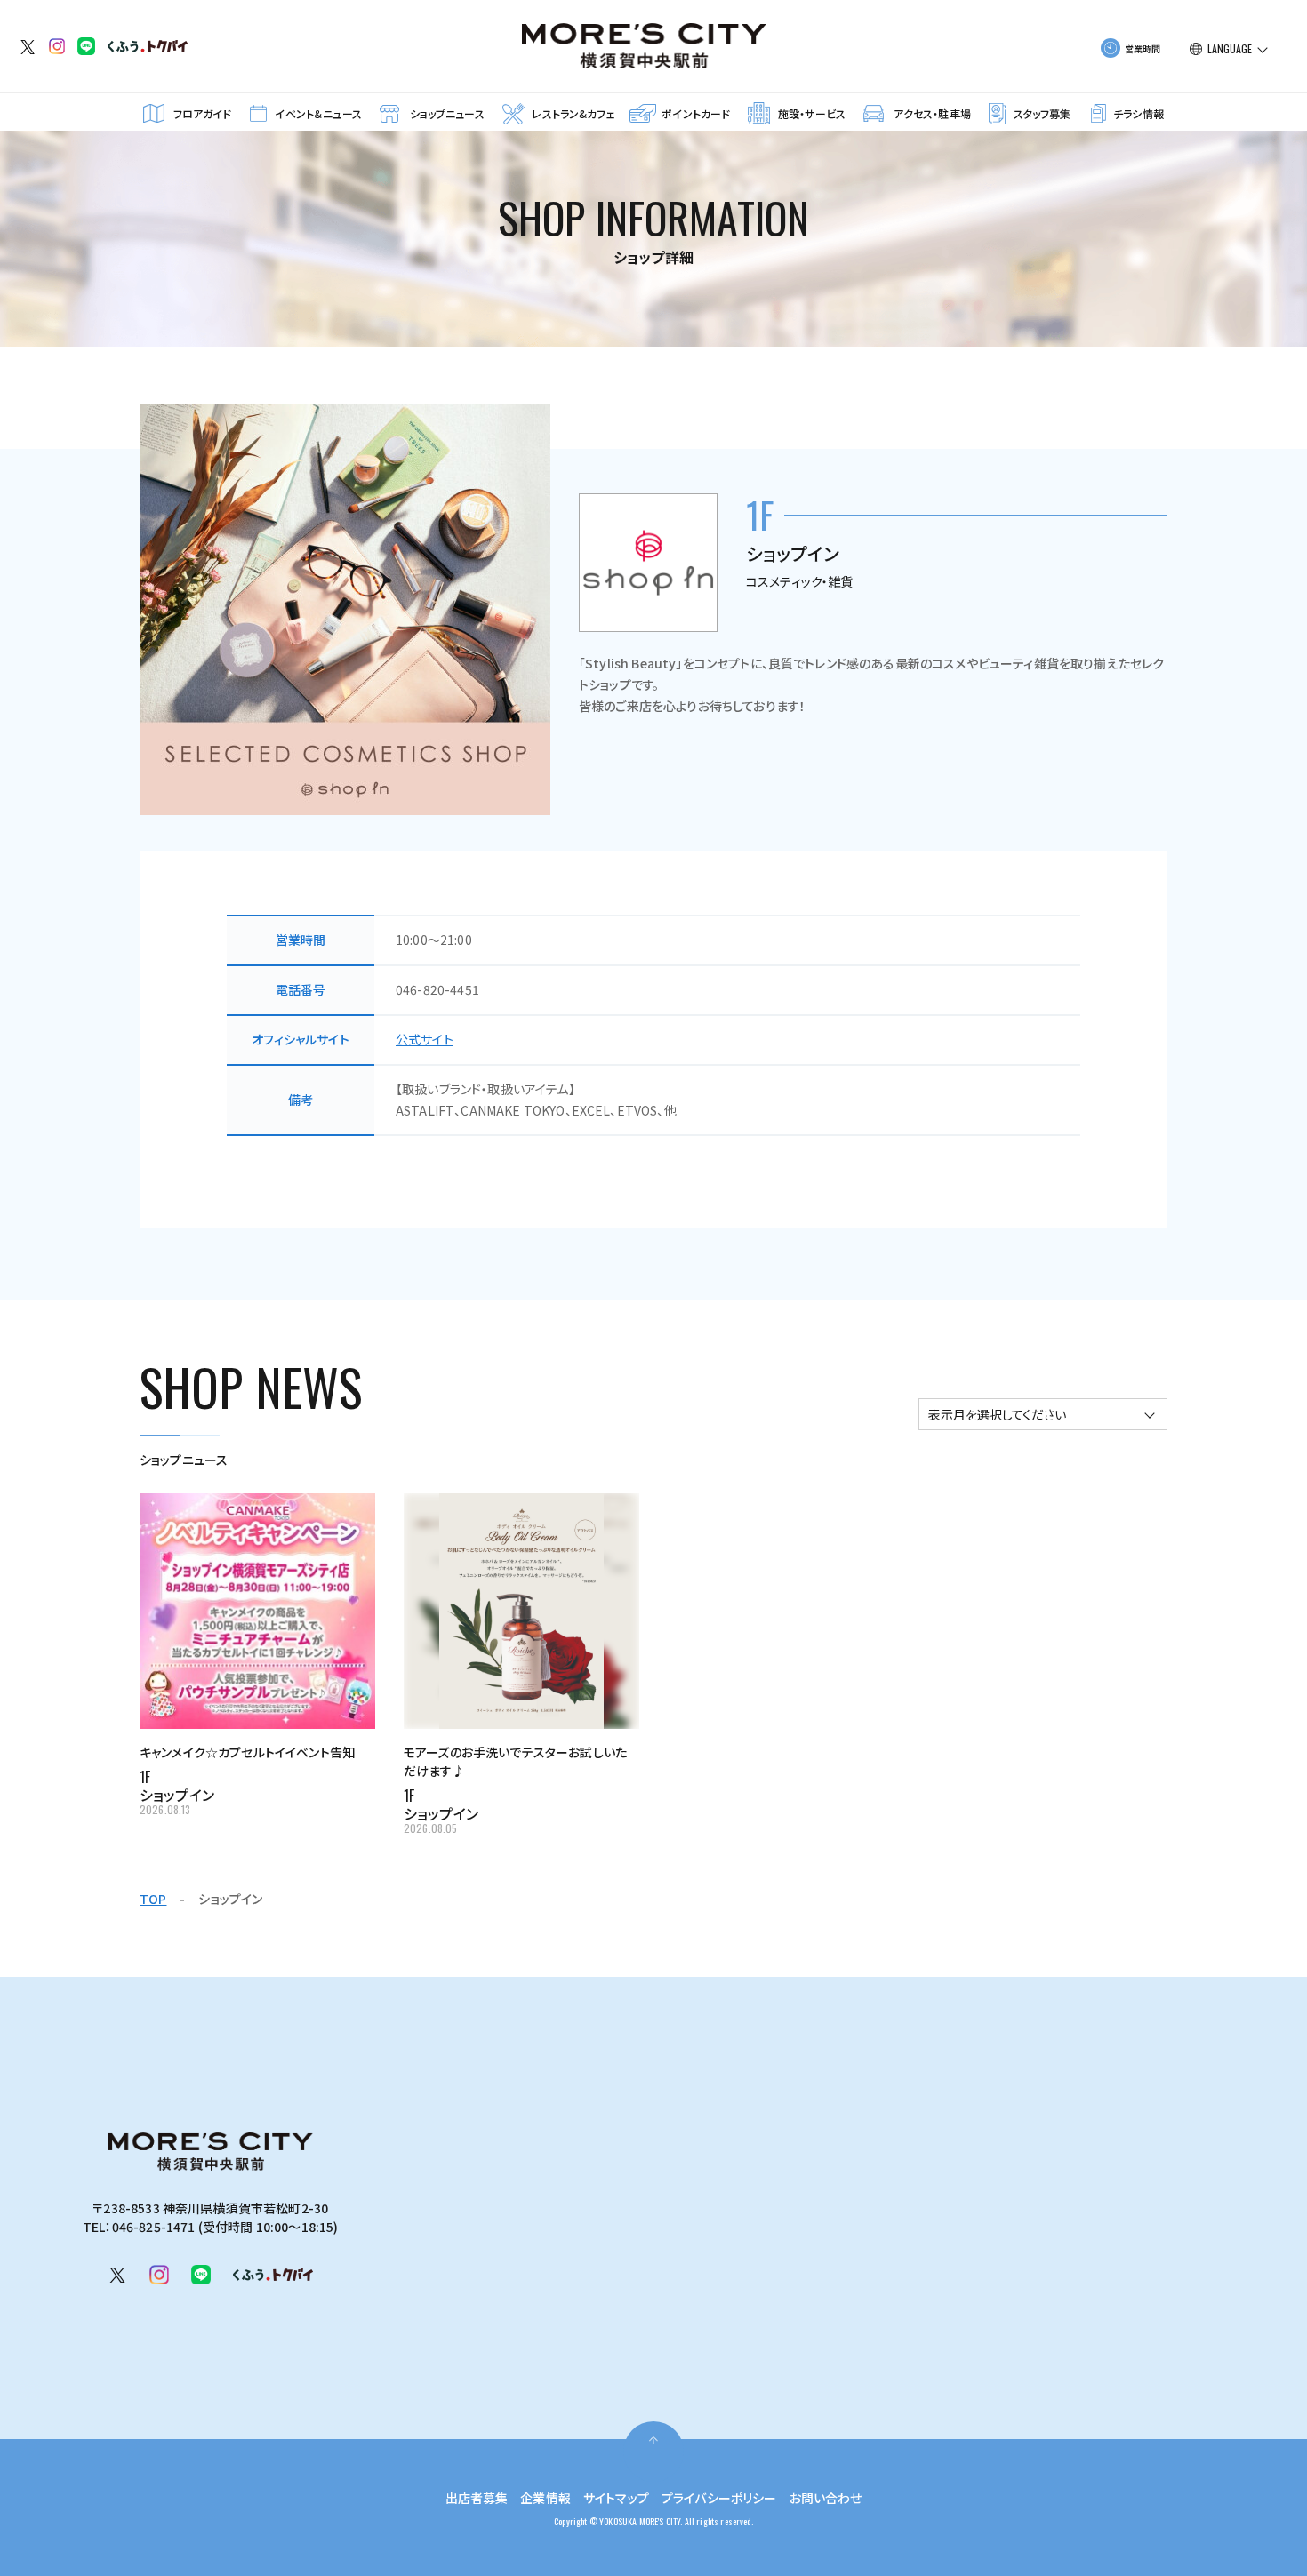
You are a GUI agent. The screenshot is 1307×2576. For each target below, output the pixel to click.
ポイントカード (696, 113)
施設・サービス (812, 113)
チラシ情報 (1139, 113)
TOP (153, 1899)
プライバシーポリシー (719, 2498)
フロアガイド (203, 113)
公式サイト (425, 1039)
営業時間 (1143, 48)
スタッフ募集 (1042, 113)
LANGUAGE (1230, 49)
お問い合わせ (826, 2498)
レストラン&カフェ (573, 113)
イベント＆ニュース (318, 113)
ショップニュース (447, 113)
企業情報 (545, 2498)
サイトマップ (616, 2498)
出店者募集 (477, 2498)
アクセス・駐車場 (932, 113)
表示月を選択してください (997, 1414)
